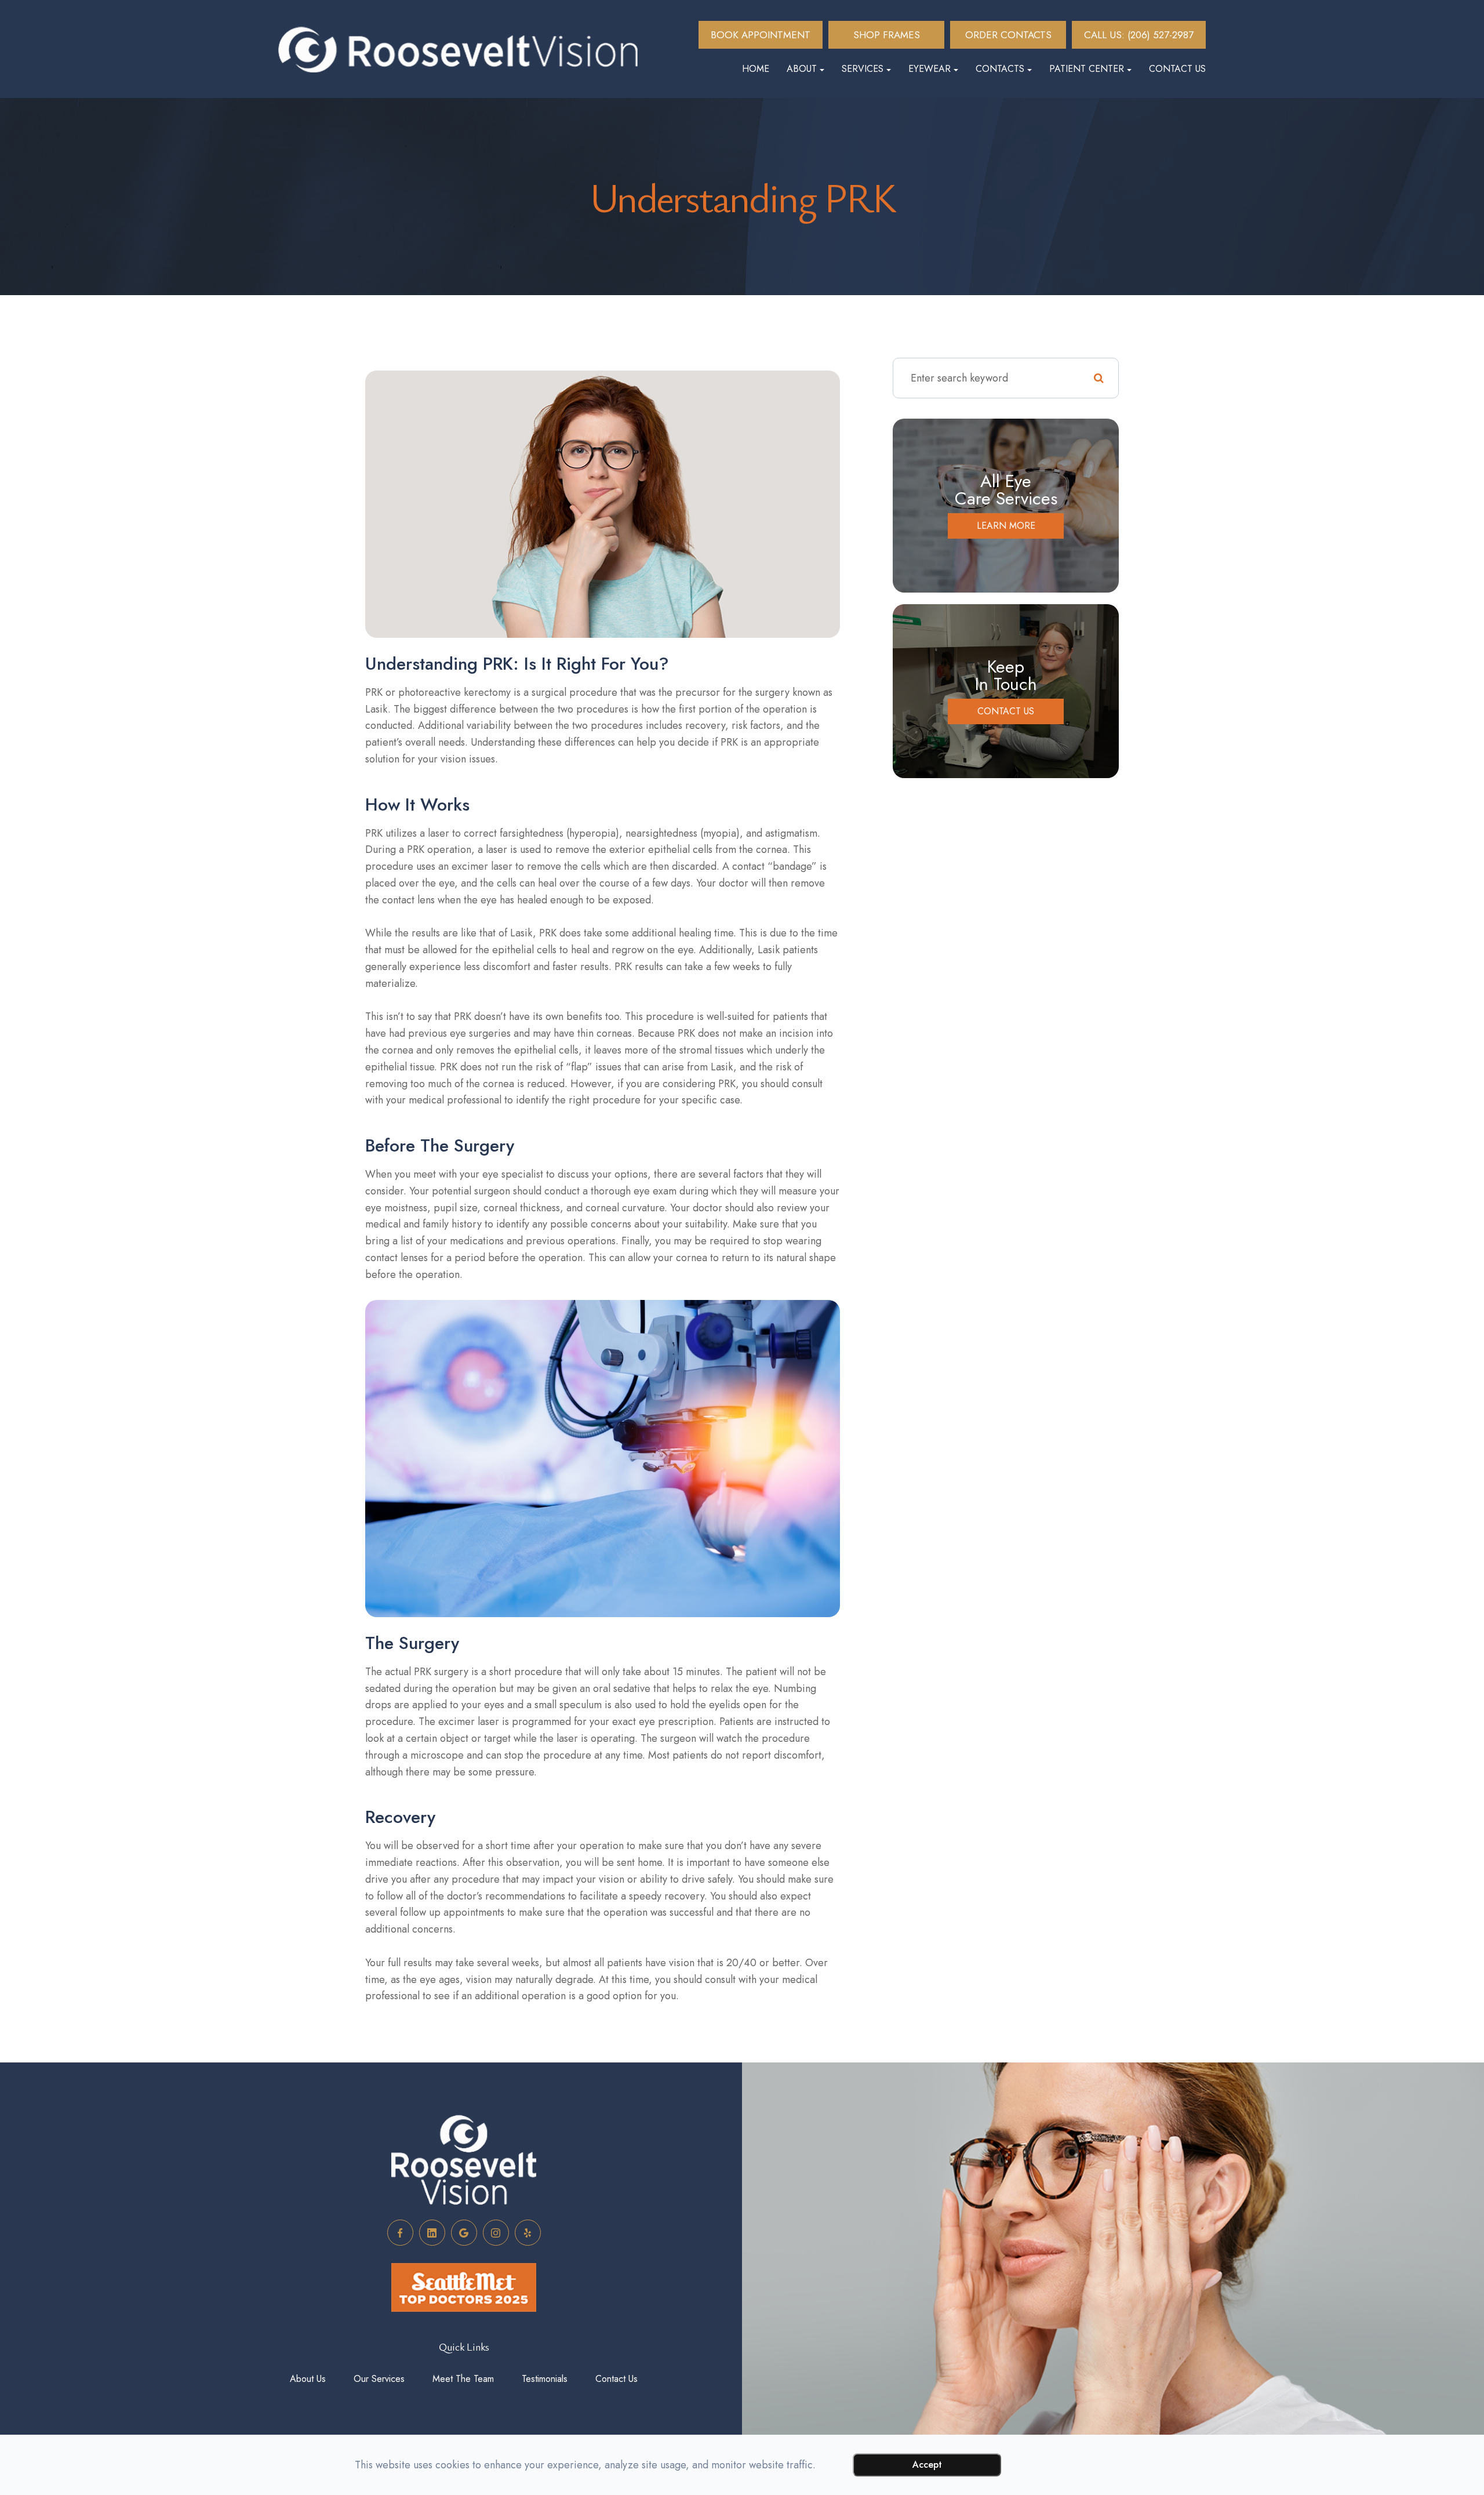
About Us (308, 2379)
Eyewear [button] (930, 69)
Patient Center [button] (1087, 69)
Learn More (1006, 526)
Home (756, 69)
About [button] (802, 69)
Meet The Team (463, 2379)
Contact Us (1177, 69)
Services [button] (863, 69)
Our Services (379, 2379)
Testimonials (545, 2379)
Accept (927, 2465)
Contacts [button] (1000, 69)
